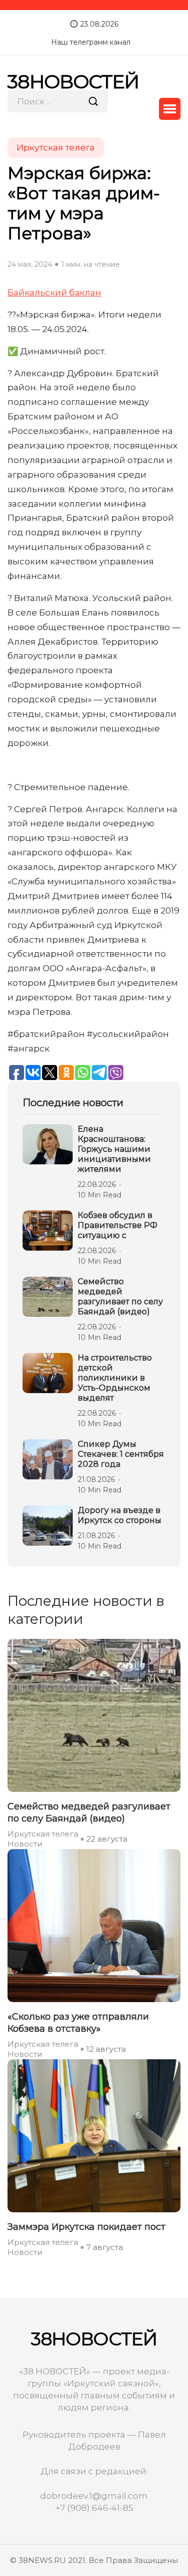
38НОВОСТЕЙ (73, 82)
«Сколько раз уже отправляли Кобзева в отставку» (78, 2023)
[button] (170, 109)
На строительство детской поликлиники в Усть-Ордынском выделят (115, 1378)
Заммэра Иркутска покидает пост (86, 2227)
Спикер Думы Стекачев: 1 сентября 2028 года (121, 1454)
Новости (25, 1844)
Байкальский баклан (54, 292)
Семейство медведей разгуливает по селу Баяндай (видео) (120, 1297)
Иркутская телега (43, 1834)
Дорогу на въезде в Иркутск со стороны (120, 1515)
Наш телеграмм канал (91, 42)
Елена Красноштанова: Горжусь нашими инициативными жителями (114, 1149)
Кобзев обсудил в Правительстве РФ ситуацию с (118, 1225)
